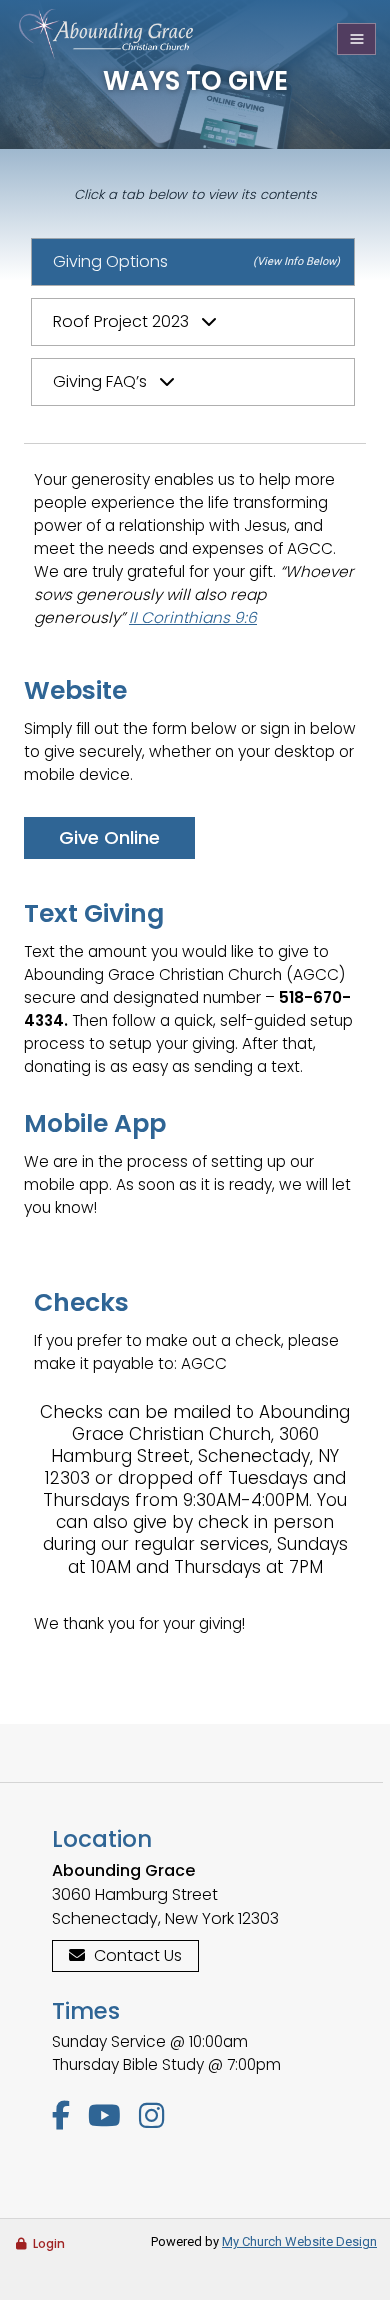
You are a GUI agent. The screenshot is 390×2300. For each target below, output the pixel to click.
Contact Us (138, 1955)
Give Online (109, 837)
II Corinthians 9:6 (193, 617)
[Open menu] (356, 39)
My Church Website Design (299, 2241)
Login (49, 2243)
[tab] (193, 322)
